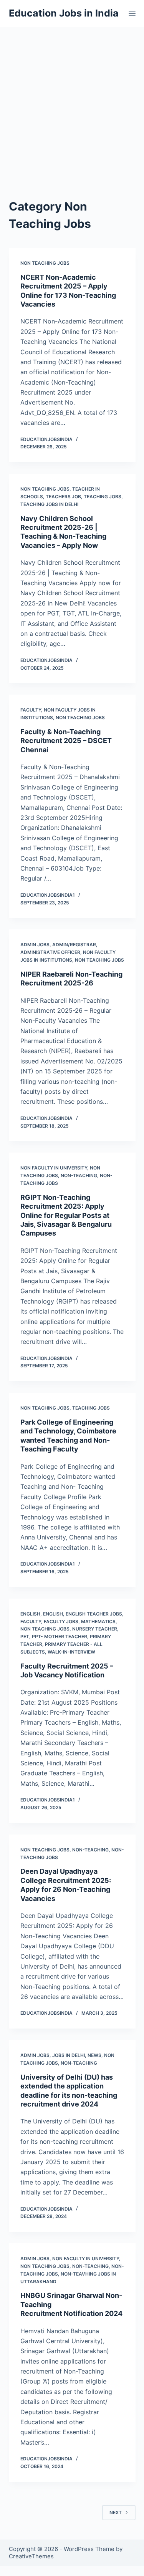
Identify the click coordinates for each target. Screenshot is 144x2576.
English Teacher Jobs (94, 1614)
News (94, 2055)
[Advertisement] (72, 103)
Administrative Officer (50, 952)
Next (116, 2512)
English (30, 1614)
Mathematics (98, 1621)
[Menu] (132, 13)
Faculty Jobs (61, 1621)
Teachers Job (63, 497)
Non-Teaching (79, 1175)
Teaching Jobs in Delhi (49, 504)
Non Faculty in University (54, 1168)
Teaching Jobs (103, 497)
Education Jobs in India (64, 13)
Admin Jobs (35, 945)
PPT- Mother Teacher (60, 1636)
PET (25, 1636)
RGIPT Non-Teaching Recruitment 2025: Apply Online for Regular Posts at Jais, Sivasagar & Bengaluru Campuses (66, 1215)
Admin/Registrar (74, 945)
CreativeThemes (31, 2556)
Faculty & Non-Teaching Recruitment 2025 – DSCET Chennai (66, 741)
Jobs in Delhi (69, 2055)
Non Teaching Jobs (45, 263)
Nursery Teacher (95, 1629)
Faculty (31, 710)
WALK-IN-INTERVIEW (71, 1652)
